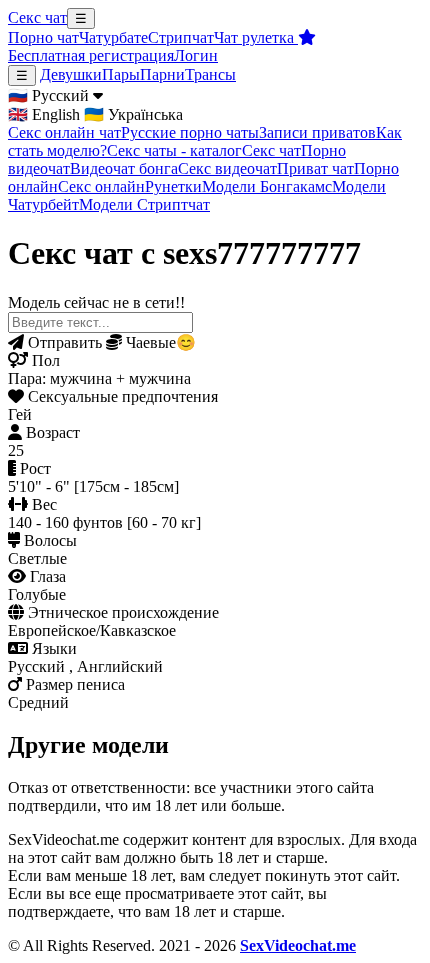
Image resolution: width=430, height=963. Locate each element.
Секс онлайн (101, 186)
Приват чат (315, 168)
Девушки (71, 74)
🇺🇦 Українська (133, 114)
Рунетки (173, 186)
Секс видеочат (227, 168)
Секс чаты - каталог (174, 150)
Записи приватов (317, 132)
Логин (196, 55)
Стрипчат (181, 37)
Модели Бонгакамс (267, 186)
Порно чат (43, 37)
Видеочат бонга (124, 168)
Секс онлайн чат (64, 132)
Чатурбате (113, 37)
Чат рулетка (256, 37)
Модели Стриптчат (144, 204)
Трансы (210, 74)
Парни (162, 74)
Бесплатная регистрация (91, 55)
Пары (121, 74)
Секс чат (37, 17)
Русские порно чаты (190, 132)
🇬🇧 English (44, 114)
